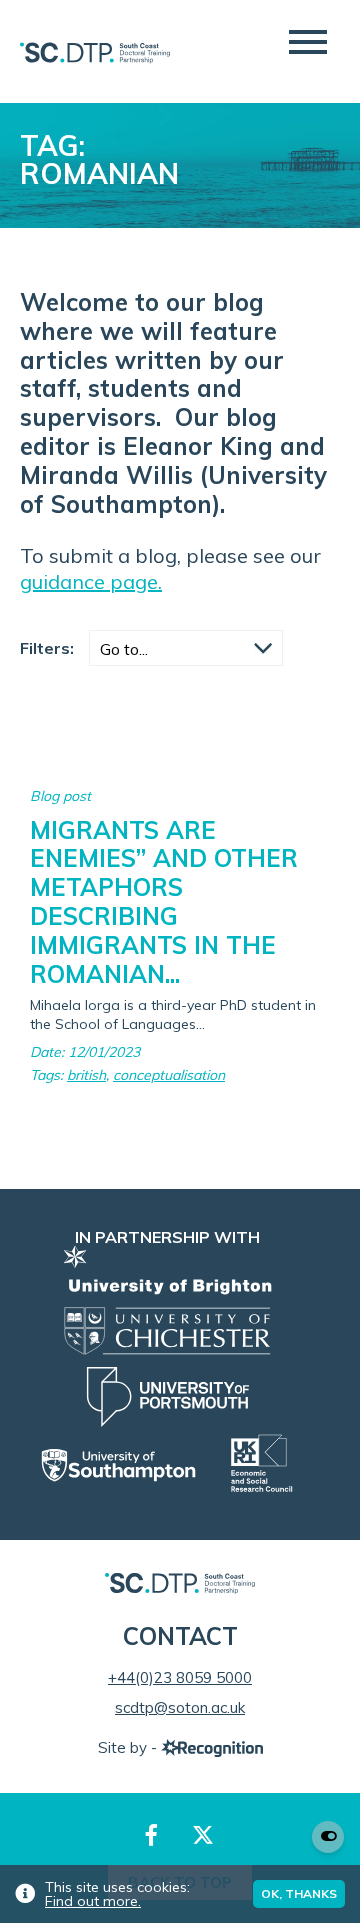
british (86, 1075)
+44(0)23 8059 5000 (180, 1677)
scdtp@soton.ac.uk (180, 1707)
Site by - (129, 1747)
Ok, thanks (299, 1893)
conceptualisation (169, 1075)
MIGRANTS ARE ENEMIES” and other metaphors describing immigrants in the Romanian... (164, 902)
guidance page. (91, 581)
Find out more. (93, 1901)
